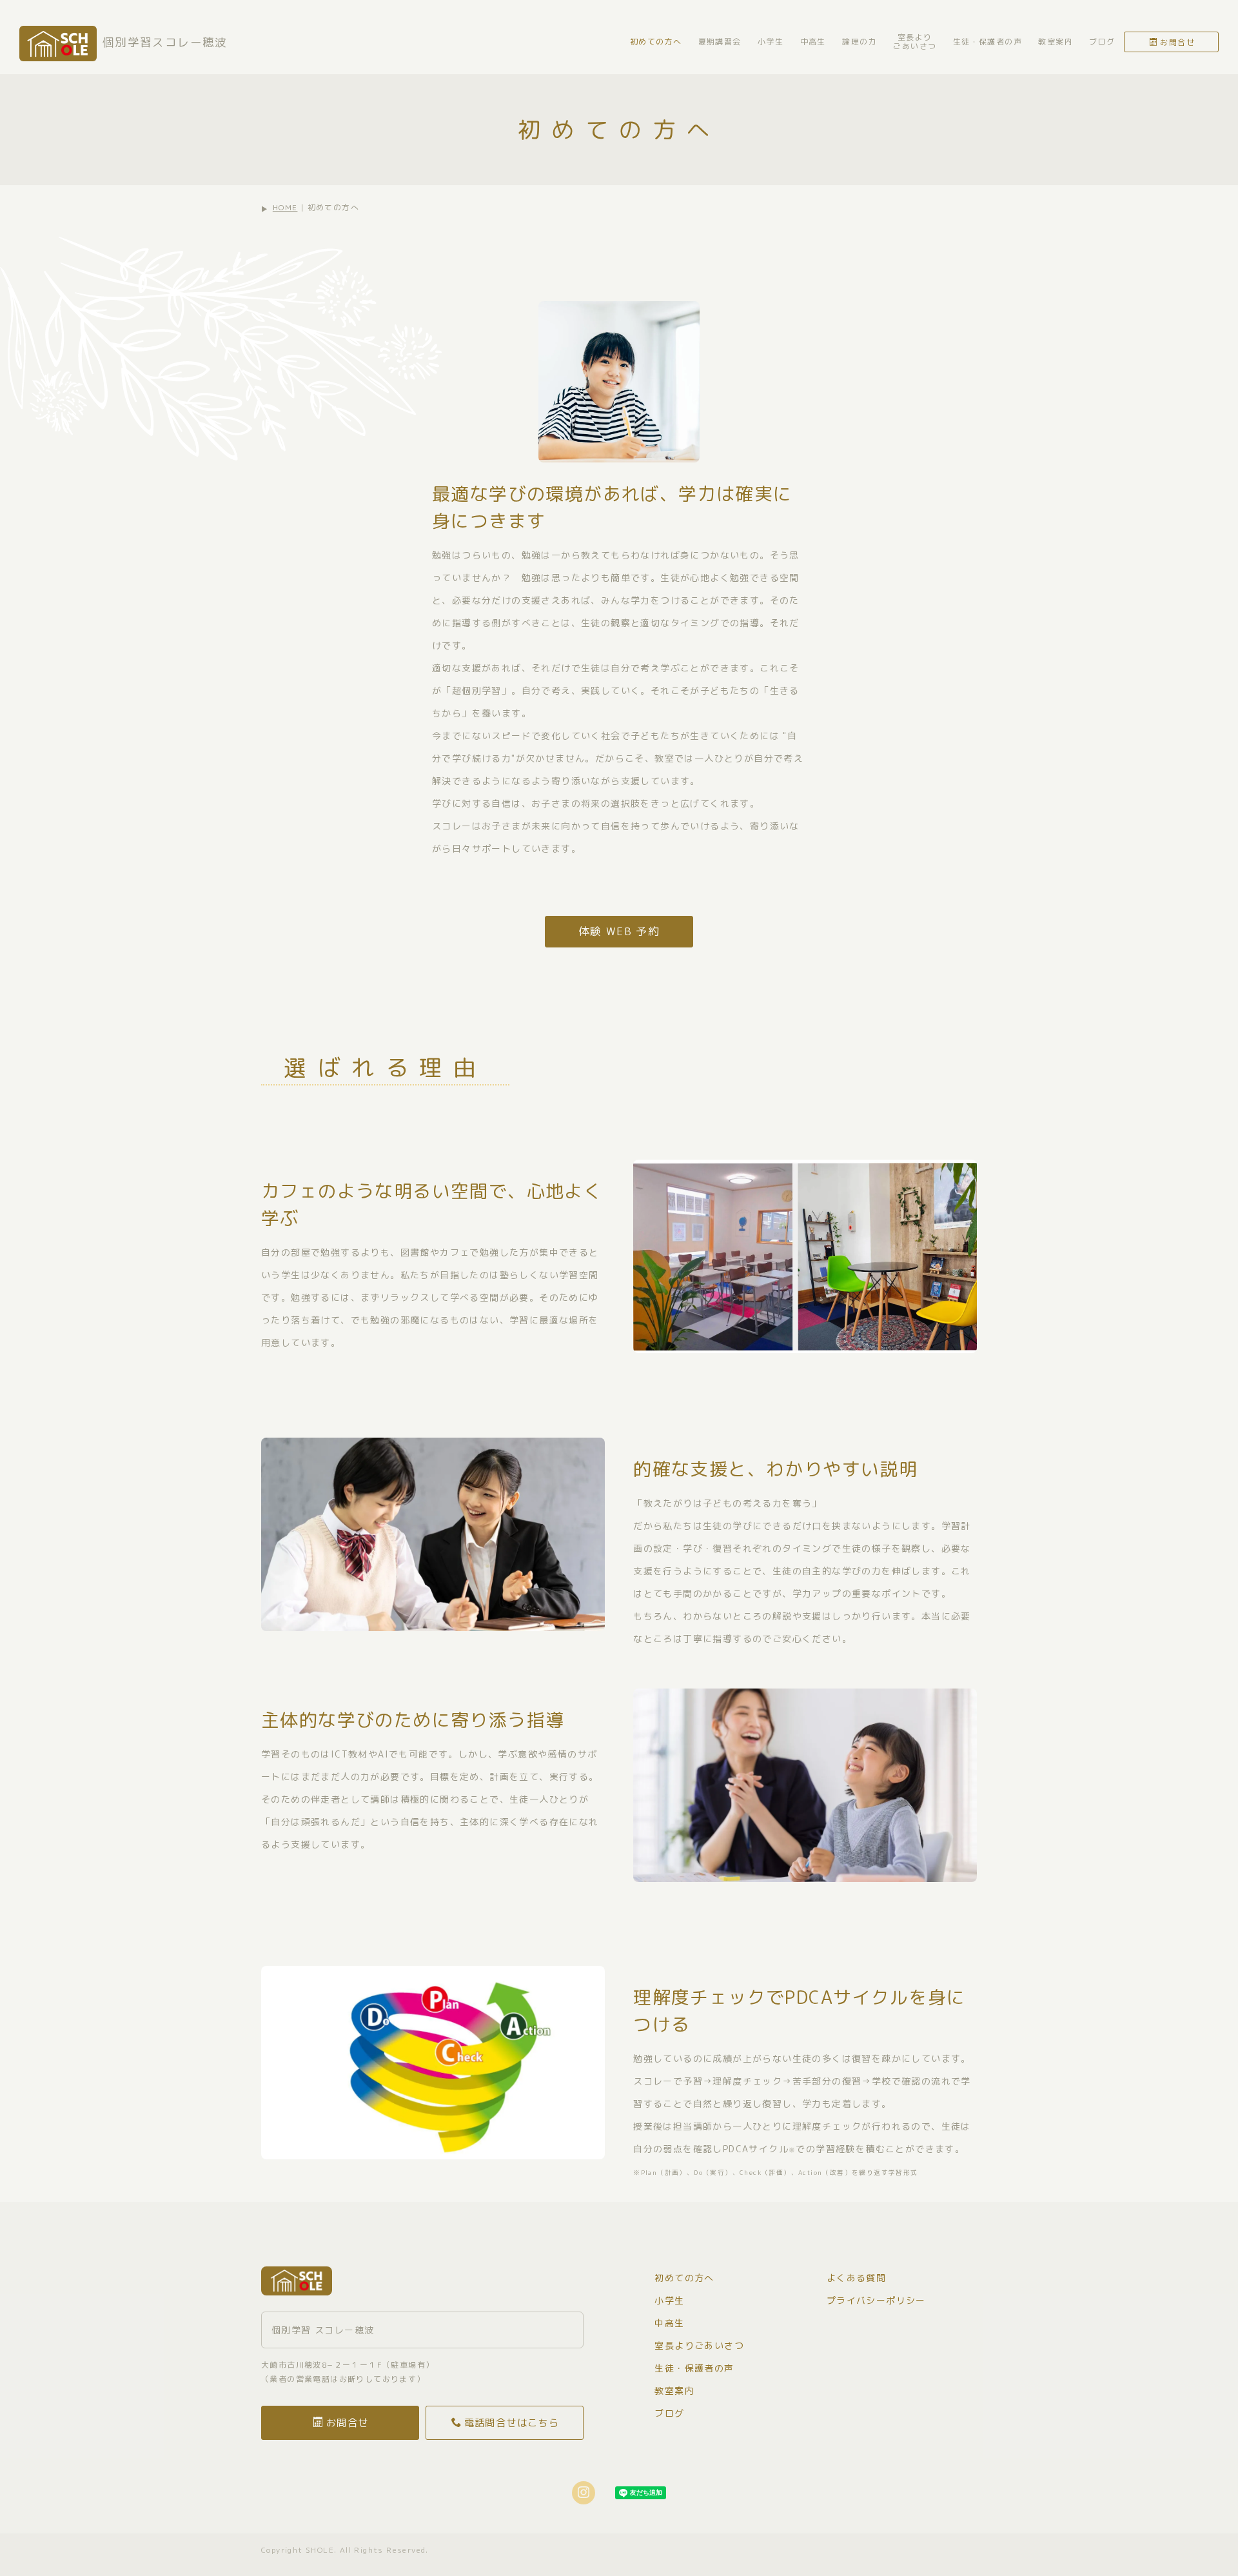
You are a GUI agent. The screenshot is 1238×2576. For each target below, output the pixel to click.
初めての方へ (656, 42)
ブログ (1102, 42)
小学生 (771, 42)
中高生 (813, 42)
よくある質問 (856, 2278)
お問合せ (1177, 42)
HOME (285, 207)
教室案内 (1056, 42)
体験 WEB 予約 (619, 931)
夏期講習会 (720, 42)
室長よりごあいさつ (915, 42)
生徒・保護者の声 (987, 42)
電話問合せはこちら (512, 2422)
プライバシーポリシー (876, 2300)
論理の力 (860, 42)
